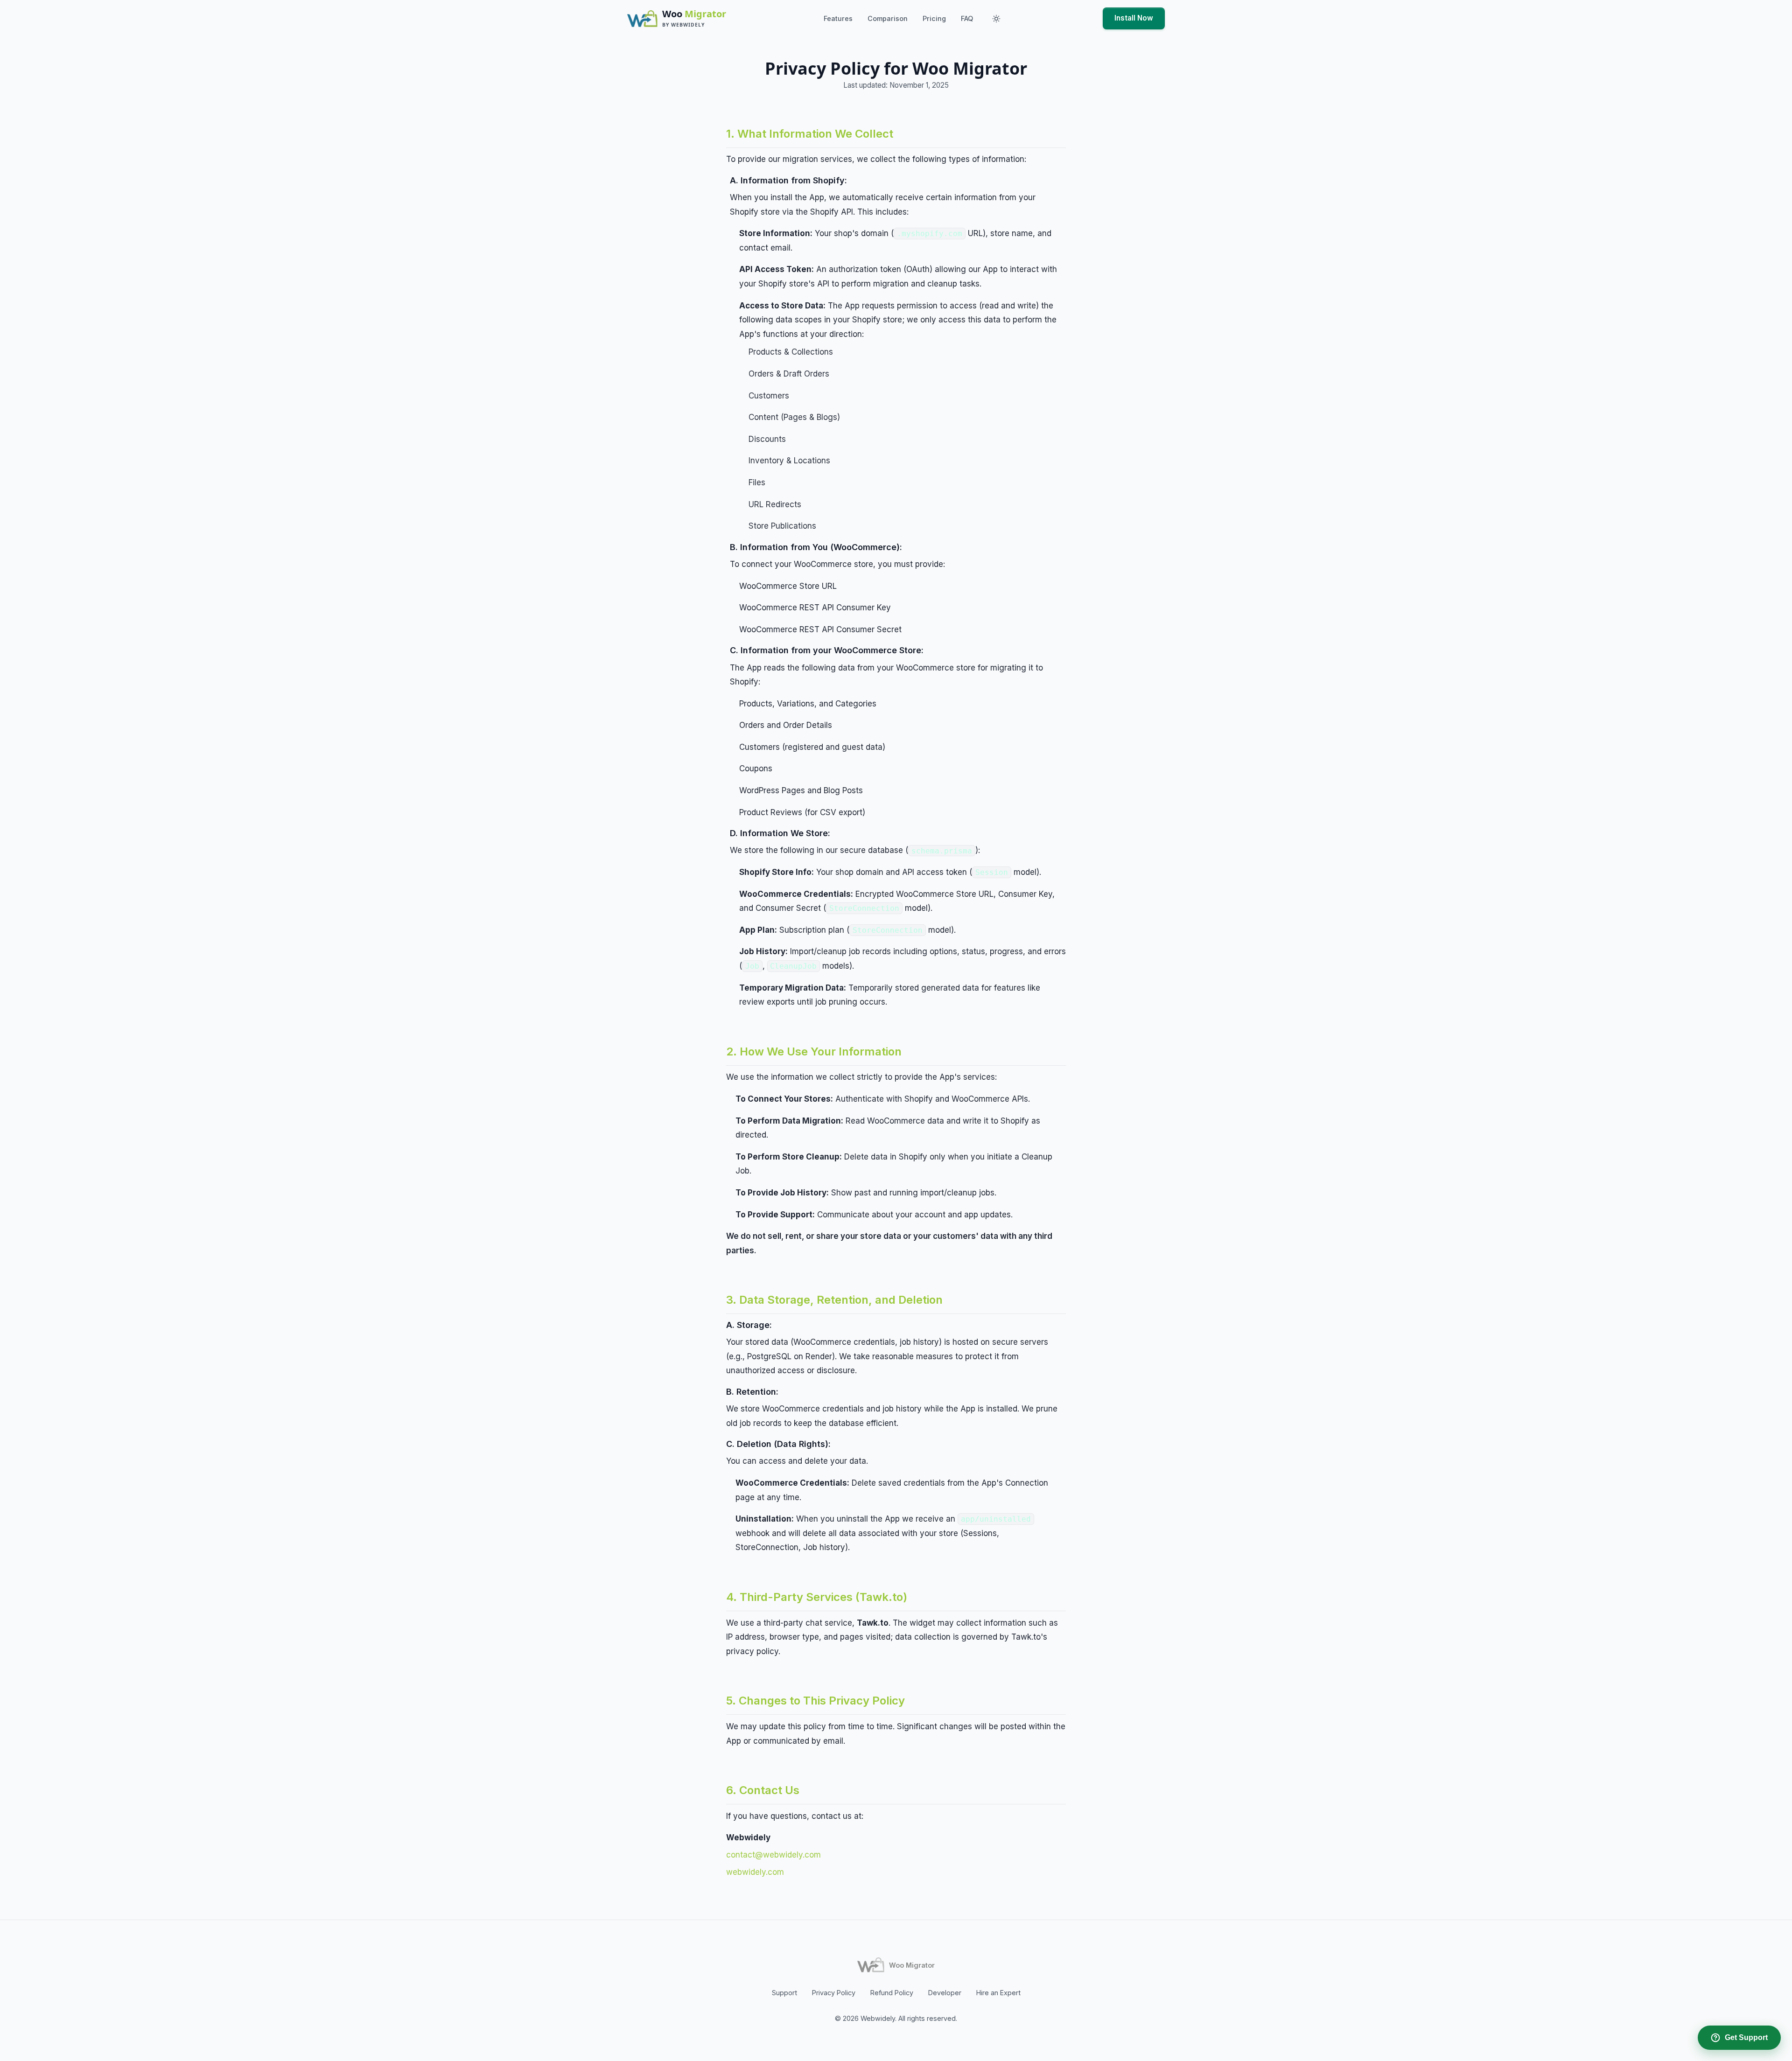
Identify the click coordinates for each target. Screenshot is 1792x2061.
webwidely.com (755, 1872)
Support (784, 1993)
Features (838, 18)
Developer (945, 1993)
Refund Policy (892, 1993)
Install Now (1134, 18)
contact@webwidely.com (773, 1855)
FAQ (967, 18)
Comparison (888, 18)
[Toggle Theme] (996, 19)
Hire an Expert (998, 1993)
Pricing (934, 18)
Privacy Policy (834, 1993)
